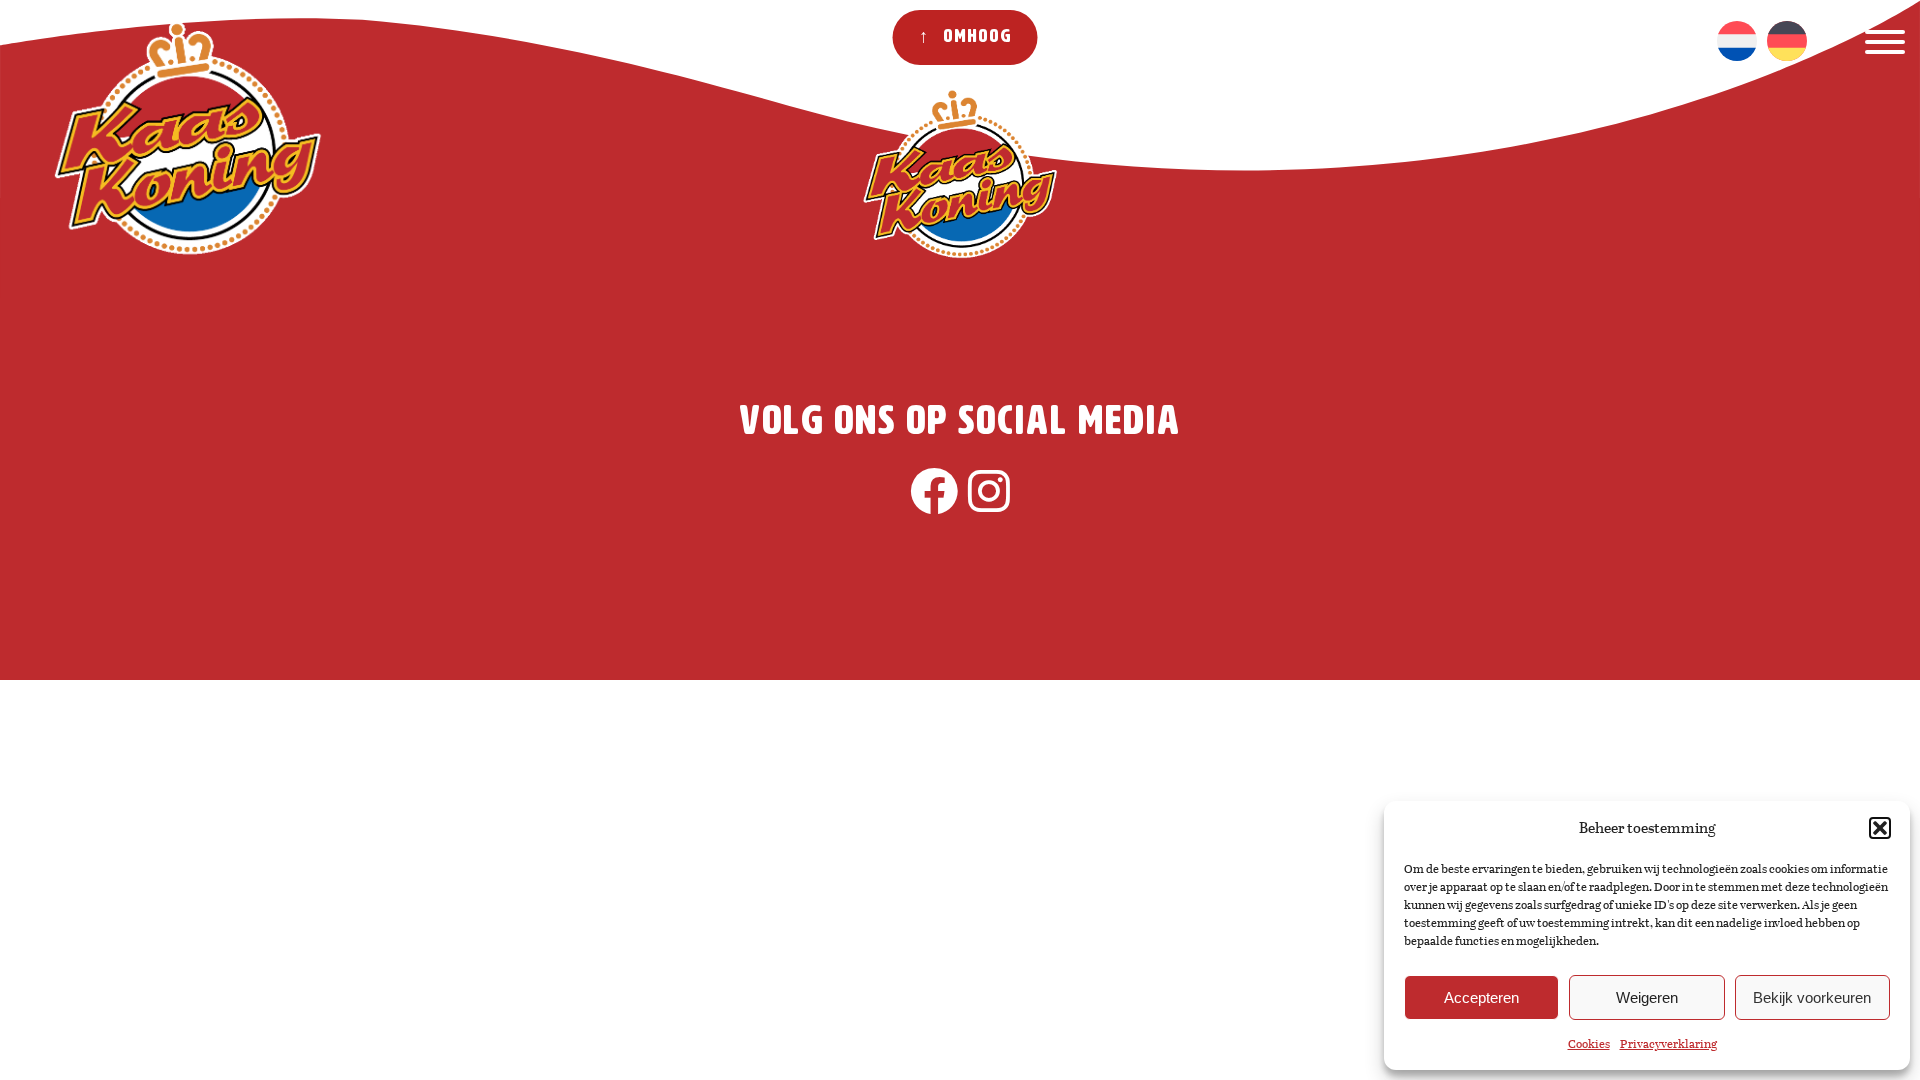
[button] (1880, 828)
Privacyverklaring (1668, 1044)
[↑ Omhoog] (77, 311)
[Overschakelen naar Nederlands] (1737, 41)
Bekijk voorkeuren (1812, 997)
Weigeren (1647, 997)
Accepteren (1481, 997)
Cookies (1589, 1044)
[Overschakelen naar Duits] (1787, 41)
